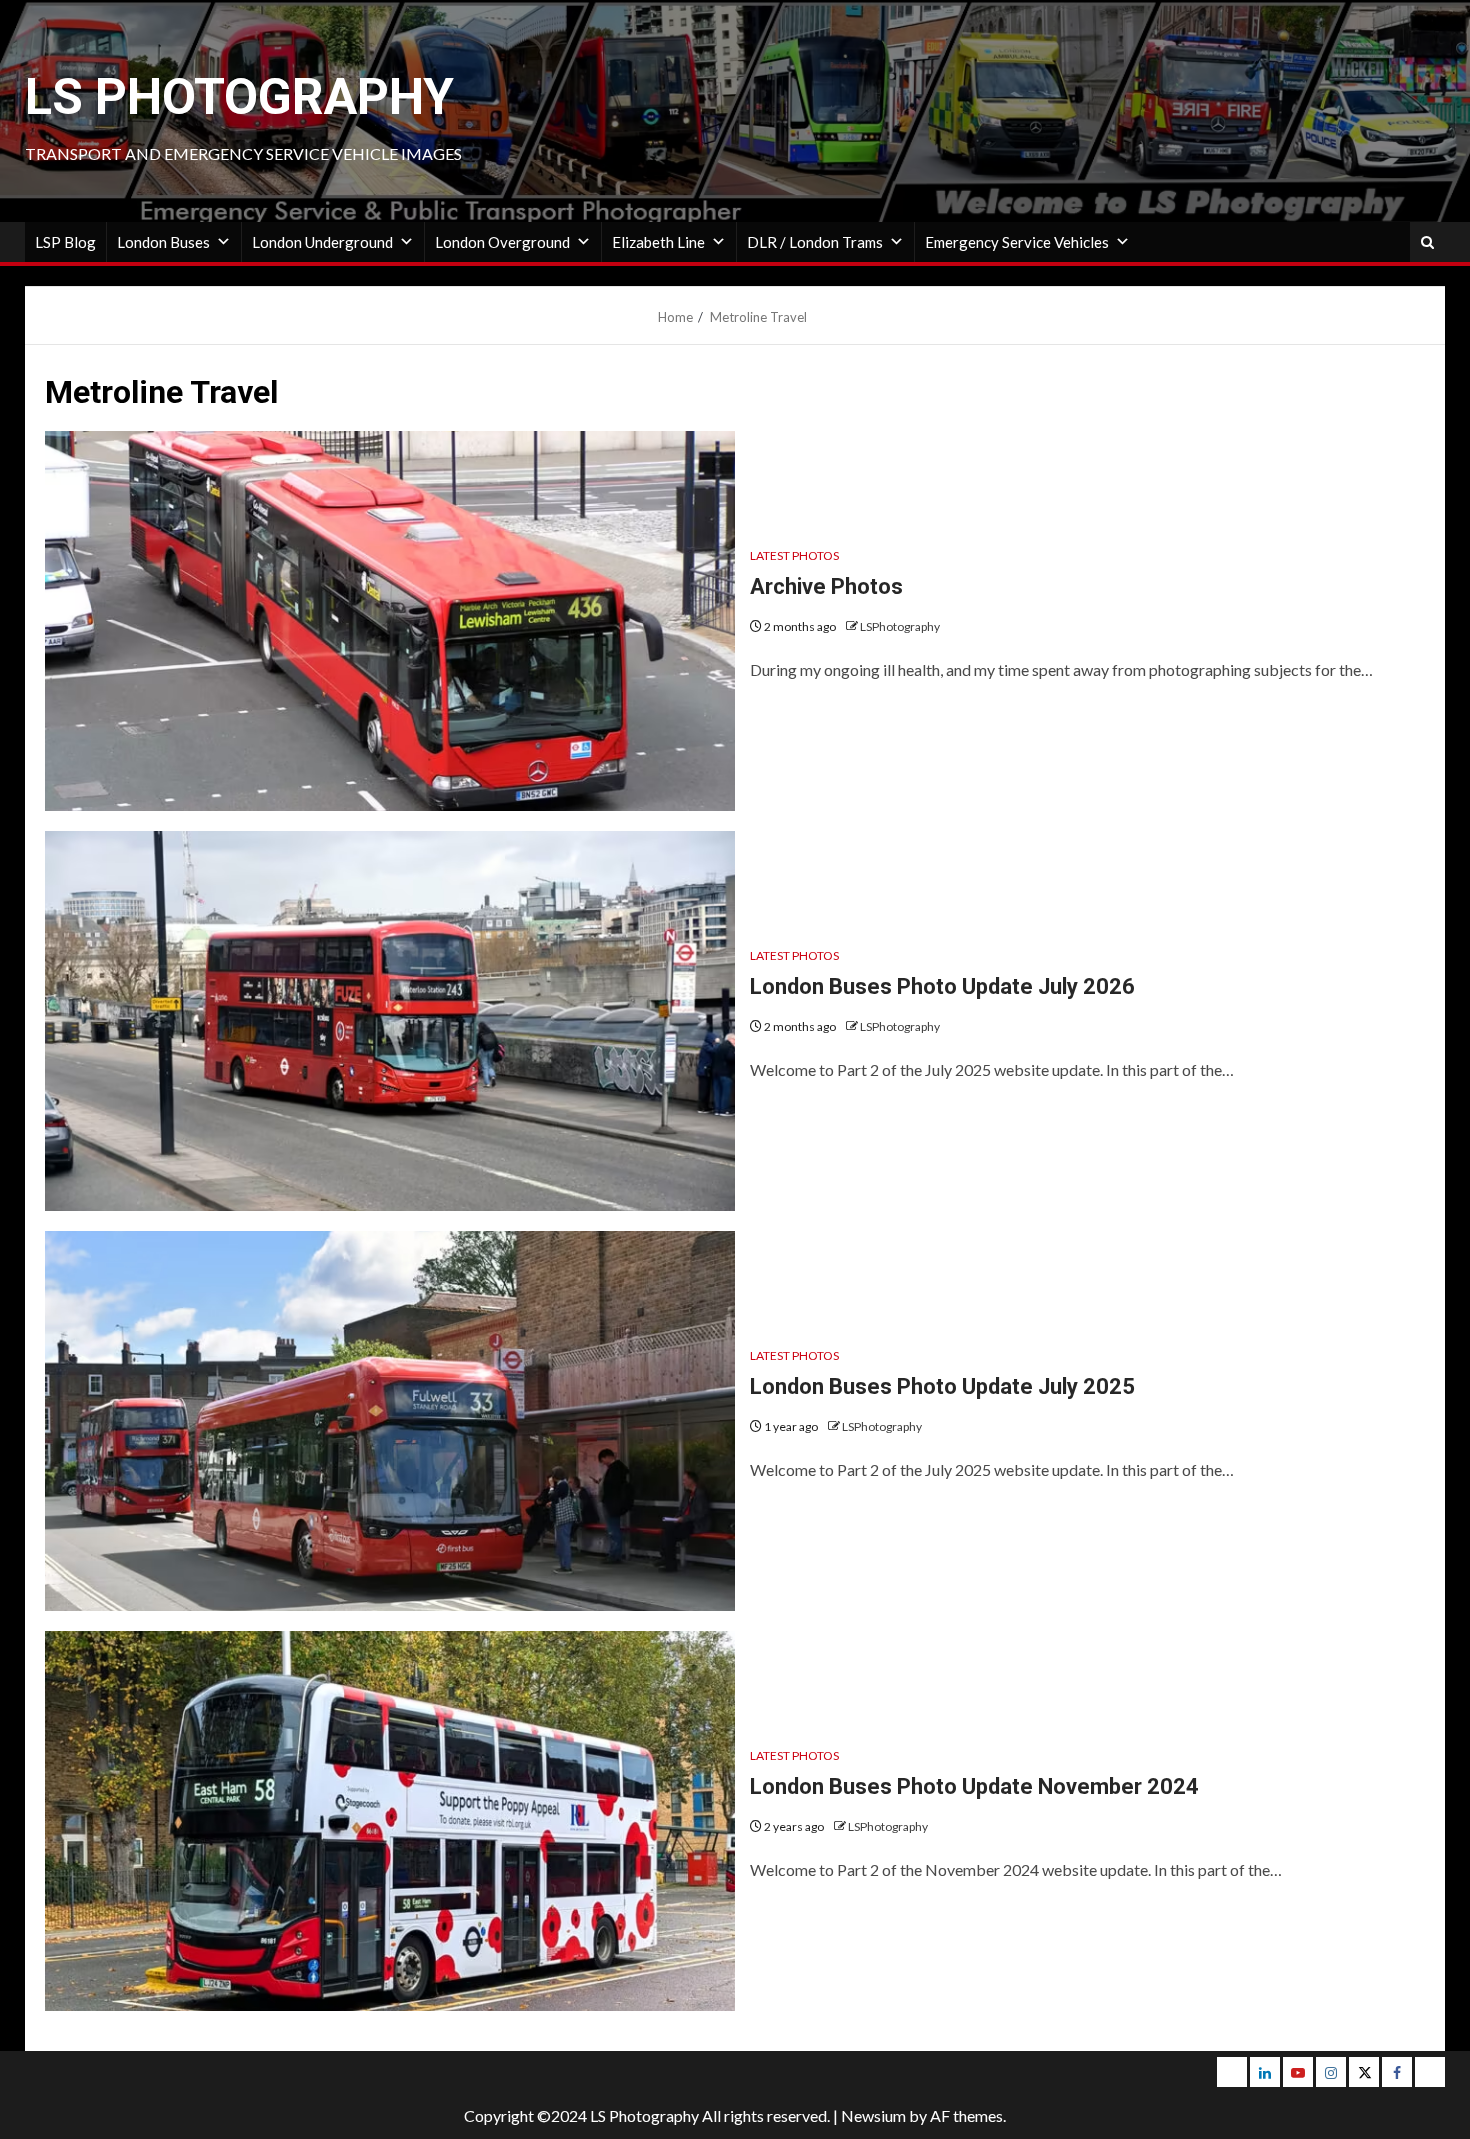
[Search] (1427, 242)
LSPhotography (900, 626)
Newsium (873, 2115)
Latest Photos (794, 555)
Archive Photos (826, 586)
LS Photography (239, 97)
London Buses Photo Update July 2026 (942, 986)
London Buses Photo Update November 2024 (974, 1786)
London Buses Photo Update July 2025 (942, 1386)
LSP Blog (65, 242)
